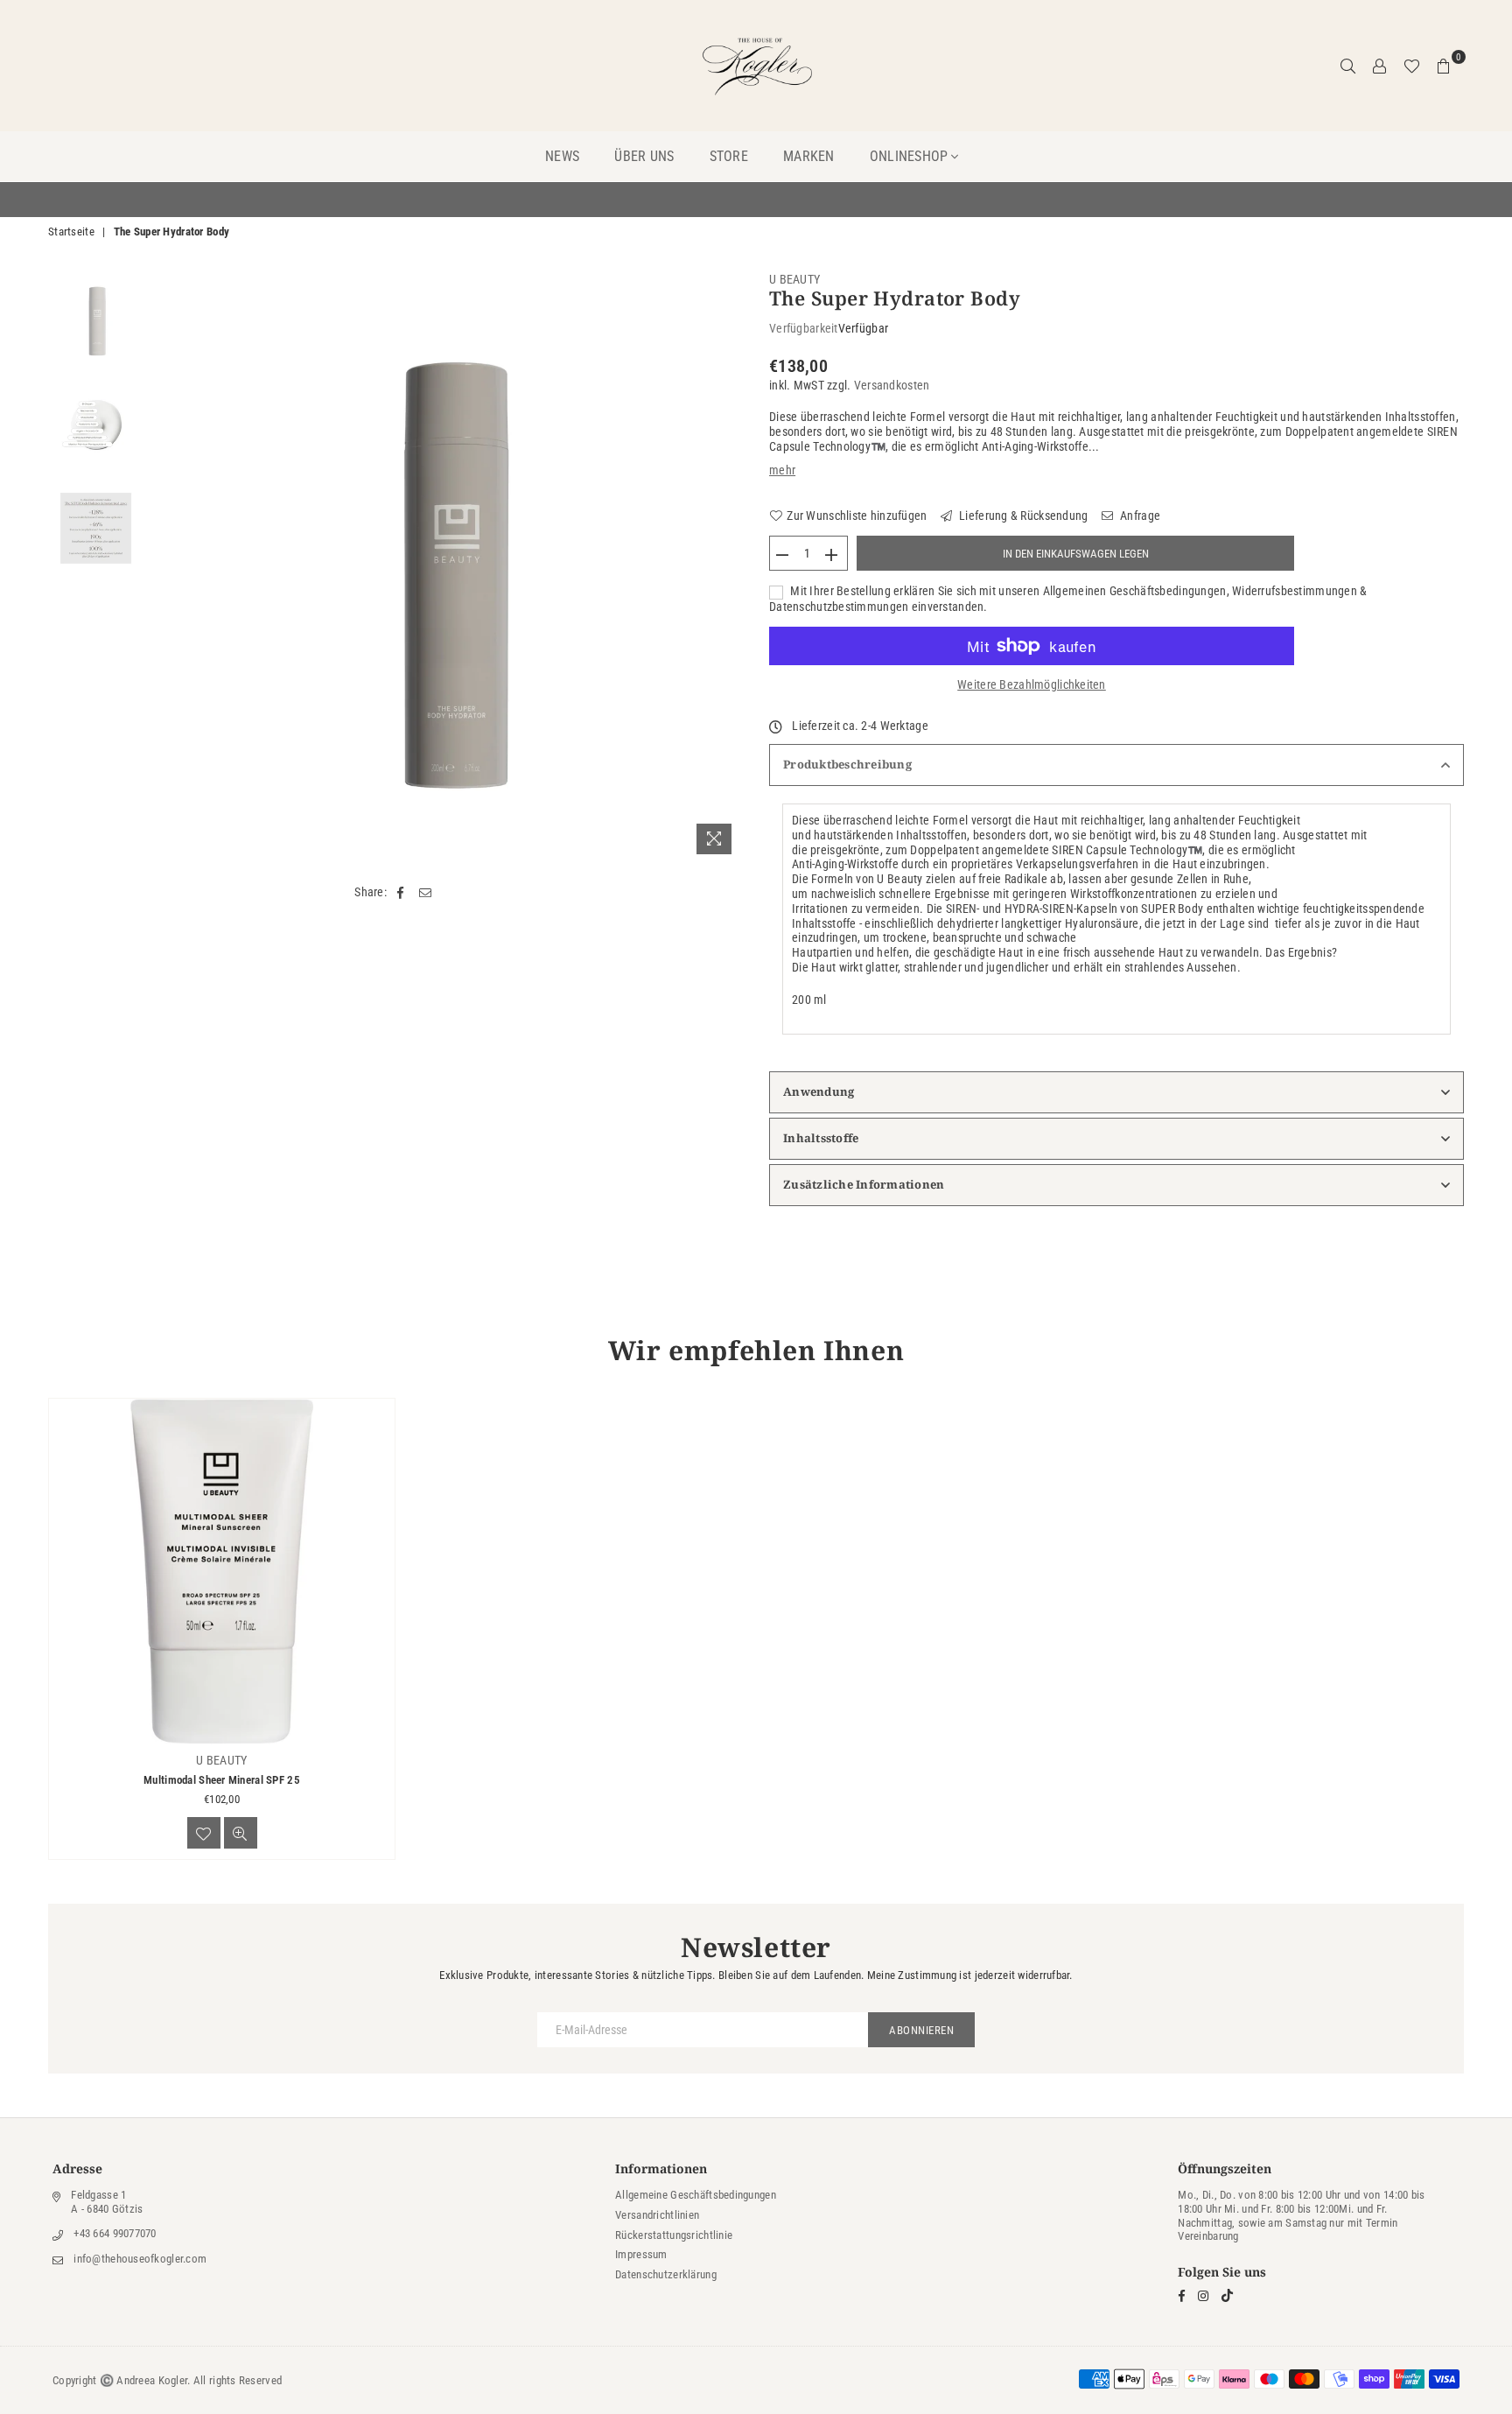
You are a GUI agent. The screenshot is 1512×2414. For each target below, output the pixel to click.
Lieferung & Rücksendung (1022, 516)
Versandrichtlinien (657, 2215)
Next (728, 568)
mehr (782, 470)
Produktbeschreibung (847, 764)
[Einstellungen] (1380, 66)
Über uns (644, 156)
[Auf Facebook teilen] (400, 892)
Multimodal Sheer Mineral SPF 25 (222, 1780)
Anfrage (1139, 516)
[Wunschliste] (1412, 66)
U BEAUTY (794, 279)
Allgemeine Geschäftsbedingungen (696, 2195)
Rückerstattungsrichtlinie (674, 2235)
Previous (168, 568)
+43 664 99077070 (115, 2233)
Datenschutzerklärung (666, 2274)
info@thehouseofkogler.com (140, 2259)
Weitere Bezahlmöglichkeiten (1032, 684)
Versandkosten (892, 385)
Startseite (71, 232)
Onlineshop (909, 156)
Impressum (641, 2254)
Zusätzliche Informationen (864, 1184)
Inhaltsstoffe (821, 1138)
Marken (809, 156)
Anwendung (819, 1091)
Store (729, 156)
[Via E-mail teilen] (426, 892)
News (562, 156)
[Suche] (1348, 66)
